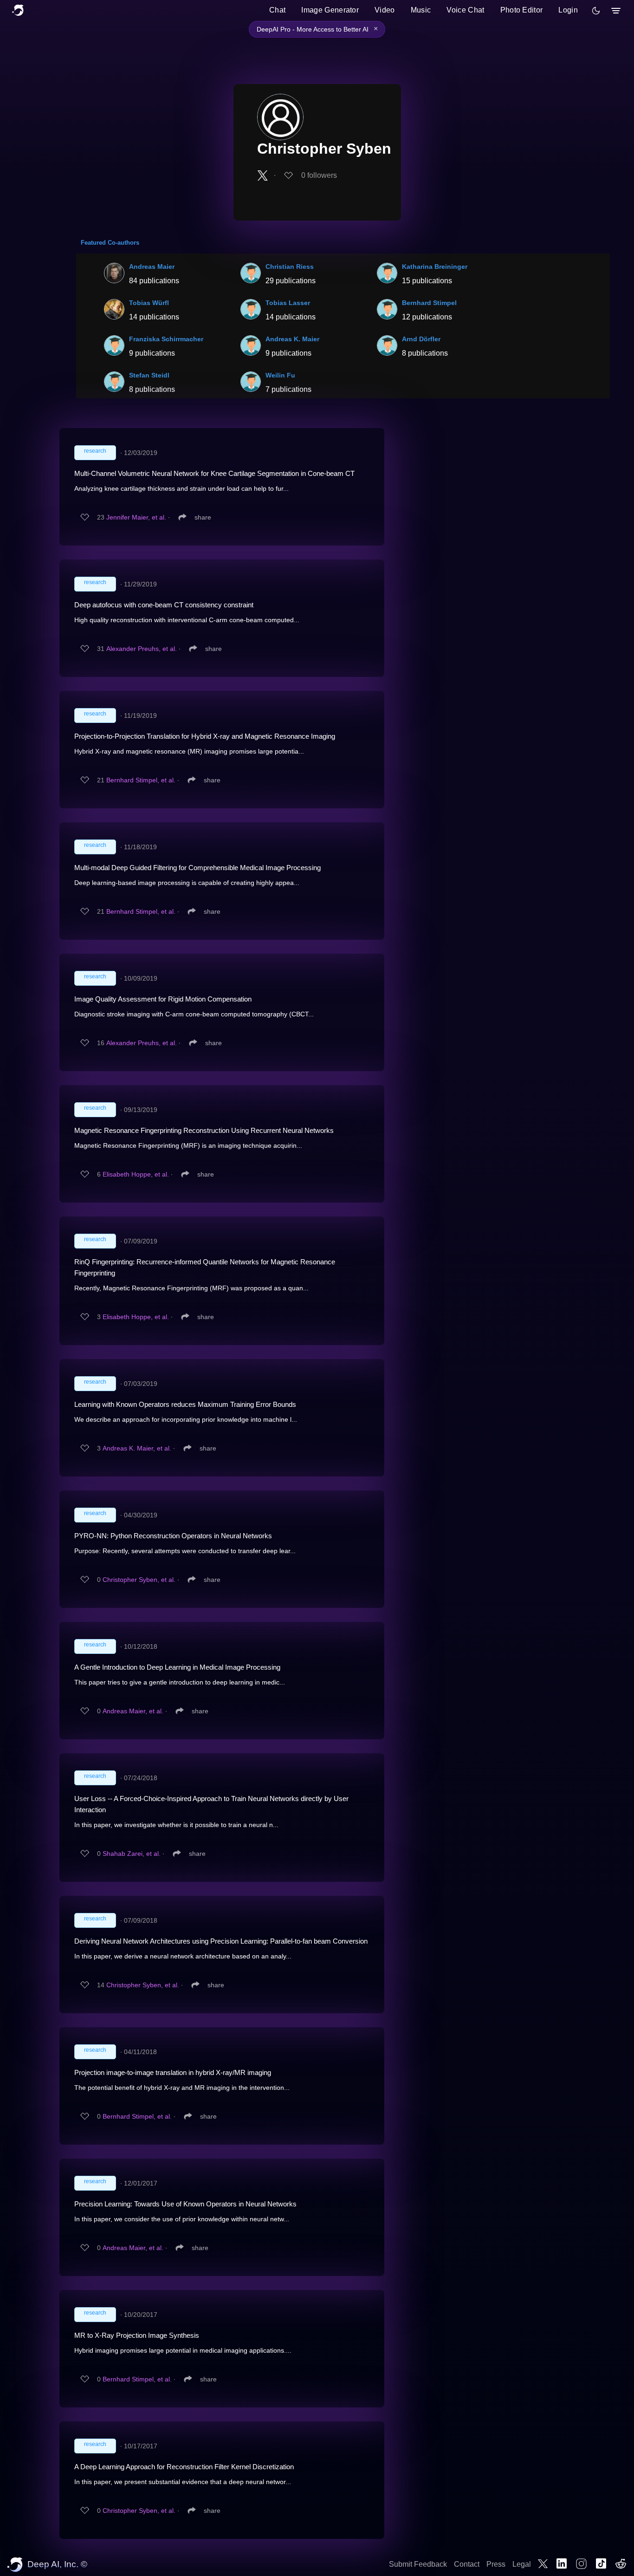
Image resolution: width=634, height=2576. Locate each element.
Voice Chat (465, 10)
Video (385, 10)
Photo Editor (522, 10)
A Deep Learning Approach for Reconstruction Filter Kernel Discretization (184, 2467)
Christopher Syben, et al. (139, 1580)
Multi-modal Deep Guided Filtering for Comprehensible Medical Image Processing (197, 868)
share (203, 517)
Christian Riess (290, 267)
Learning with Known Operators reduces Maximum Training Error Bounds (185, 1404)
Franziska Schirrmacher (166, 339)
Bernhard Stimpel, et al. (141, 780)
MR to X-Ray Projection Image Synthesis (137, 2335)
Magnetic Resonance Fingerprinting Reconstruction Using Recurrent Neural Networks (204, 1130)
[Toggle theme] (596, 11)
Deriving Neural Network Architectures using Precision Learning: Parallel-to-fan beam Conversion (221, 1941)
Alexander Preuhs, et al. (142, 649)
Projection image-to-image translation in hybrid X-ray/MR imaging (173, 2072)
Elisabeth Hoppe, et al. (136, 1174)
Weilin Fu (280, 375)
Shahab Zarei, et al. (132, 1854)
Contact (467, 2564)
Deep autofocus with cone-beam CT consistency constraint (164, 605)
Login (568, 10)
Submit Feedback (418, 2564)
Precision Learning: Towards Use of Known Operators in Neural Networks (185, 2204)
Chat (277, 10)
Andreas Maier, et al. (133, 1711)
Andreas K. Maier (292, 339)
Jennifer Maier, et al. (136, 517)
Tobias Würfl (149, 303)
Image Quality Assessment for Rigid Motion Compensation (163, 999)
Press (496, 2564)
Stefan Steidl (149, 375)
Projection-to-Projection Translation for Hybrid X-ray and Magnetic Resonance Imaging (205, 736)
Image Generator (330, 10)
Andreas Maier (152, 267)
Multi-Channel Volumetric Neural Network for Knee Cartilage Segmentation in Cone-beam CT (214, 473)
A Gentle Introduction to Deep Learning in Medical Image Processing (177, 1667)
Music (421, 10)
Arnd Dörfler (421, 339)
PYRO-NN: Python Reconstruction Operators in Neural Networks (173, 1536)
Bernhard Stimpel (429, 303)
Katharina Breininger (435, 267)
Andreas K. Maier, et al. (137, 1448)
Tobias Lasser (288, 303)
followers (319, 175)
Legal (522, 2564)
